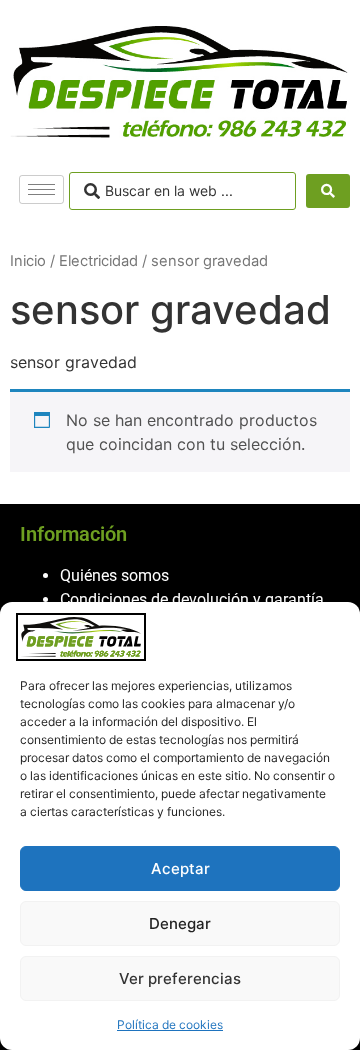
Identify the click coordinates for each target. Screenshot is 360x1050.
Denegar (180, 923)
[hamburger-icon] (41, 189)
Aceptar (180, 868)
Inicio (28, 261)
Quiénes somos (114, 575)
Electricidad (98, 261)
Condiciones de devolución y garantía (192, 599)
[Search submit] (328, 191)
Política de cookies (170, 1024)
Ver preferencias (180, 978)
